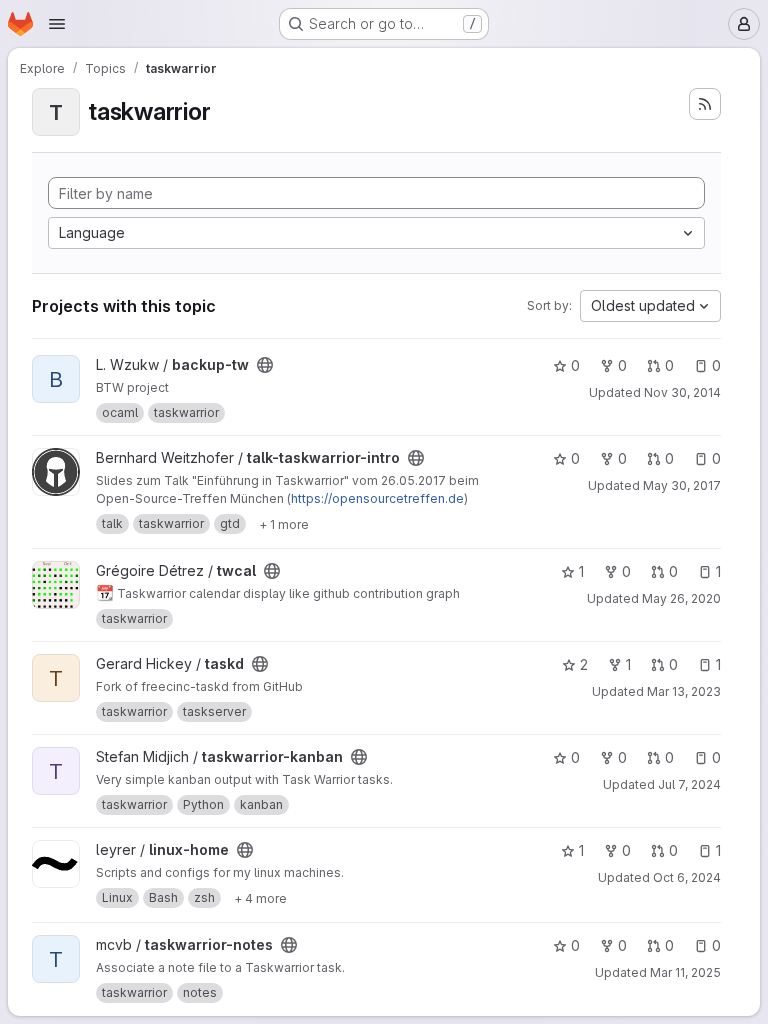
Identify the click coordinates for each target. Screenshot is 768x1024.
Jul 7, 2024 (689, 784)
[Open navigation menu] (57, 24)
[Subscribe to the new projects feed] (705, 104)
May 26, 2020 (681, 598)
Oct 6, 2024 (687, 877)
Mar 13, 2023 (684, 691)
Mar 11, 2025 (685, 972)
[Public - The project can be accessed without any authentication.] (265, 365)
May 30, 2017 (682, 485)
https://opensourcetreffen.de (377, 498)
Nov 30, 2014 (682, 392)
